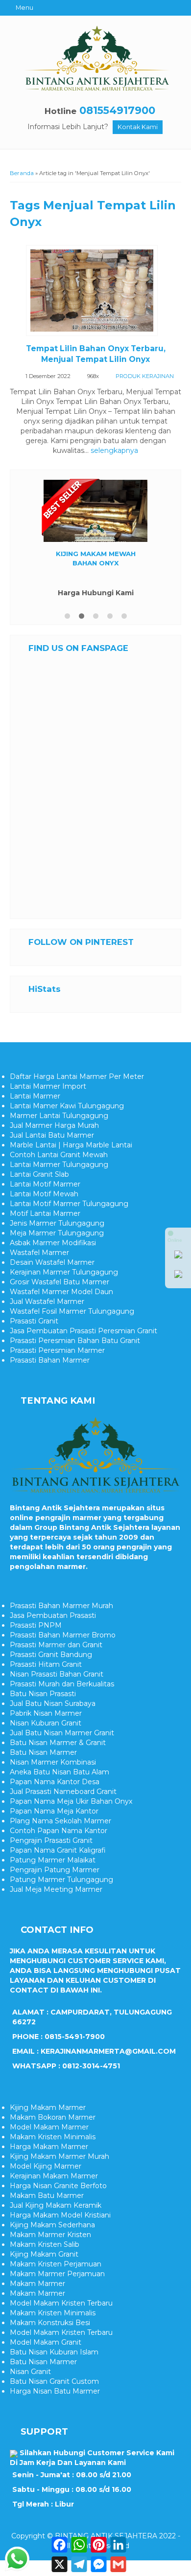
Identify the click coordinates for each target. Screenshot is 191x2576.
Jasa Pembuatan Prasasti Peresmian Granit (84, 1331)
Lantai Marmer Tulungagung (59, 1165)
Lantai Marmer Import (48, 1086)
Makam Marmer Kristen (50, 2235)
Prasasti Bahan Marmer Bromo (63, 1635)
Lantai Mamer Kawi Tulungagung (67, 1106)
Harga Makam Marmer (49, 2147)
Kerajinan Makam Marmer (54, 2176)
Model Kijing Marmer (46, 2166)
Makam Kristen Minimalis (53, 2137)
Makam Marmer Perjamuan (57, 2274)
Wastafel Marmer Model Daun (61, 1292)
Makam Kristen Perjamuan (56, 2264)
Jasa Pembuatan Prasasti (53, 1615)
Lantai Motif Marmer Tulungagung (69, 1204)
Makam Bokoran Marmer (53, 2117)
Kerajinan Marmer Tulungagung (64, 1272)
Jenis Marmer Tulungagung (57, 1223)
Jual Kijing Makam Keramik (56, 2205)
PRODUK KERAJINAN (145, 376)
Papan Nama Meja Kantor (54, 1811)
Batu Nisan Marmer (43, 1752)
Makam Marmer (37, 2284)
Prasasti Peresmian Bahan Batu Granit (75, 1341)
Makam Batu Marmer (47, 2195)
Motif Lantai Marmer (45, 1213)
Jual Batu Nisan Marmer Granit (62, 1733)
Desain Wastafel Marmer (52, 1262)
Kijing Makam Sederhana (52, 2225)
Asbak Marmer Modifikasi (53, 1243)
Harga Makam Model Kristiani (60, 2215)
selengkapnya (114, 450)
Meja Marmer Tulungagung (57, 1233)
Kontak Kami (138, 127)
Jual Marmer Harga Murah (54, 1125)
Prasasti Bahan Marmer (50, 1360)
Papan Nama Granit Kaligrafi (58, 1850)
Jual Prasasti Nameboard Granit (63, 1792)
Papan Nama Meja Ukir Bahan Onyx (71, 1801)
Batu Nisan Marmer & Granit (58, 1743)
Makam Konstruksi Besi (50, 2323)
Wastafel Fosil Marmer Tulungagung (72, 1311)
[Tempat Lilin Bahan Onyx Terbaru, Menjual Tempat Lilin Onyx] (95, 292)
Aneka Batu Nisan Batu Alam (60, 1772)
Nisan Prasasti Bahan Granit (57, 1674)
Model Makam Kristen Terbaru (61, 2303)
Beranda (22, 173)
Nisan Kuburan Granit (46, 1723)
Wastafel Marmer (39, 1253)
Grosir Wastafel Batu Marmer (60, 1282)
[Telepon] (178, 1276)
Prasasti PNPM (36, 1625)
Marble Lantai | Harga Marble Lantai (71, 1145)
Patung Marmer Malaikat (53, 1860)
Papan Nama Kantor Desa (55, 1782)
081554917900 (117, 110)
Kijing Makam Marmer (48, 2107)
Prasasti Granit (34, 1321)
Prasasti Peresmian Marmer (57, 1350)
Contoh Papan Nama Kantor (59, 1831)
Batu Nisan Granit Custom (54, 2381)
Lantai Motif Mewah (44, 1194)
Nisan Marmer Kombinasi (53, 1762)
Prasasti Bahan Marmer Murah (61, 1606)
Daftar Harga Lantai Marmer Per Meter (77, 1076)
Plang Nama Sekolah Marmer (60, 1821)
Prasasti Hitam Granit (46, 1664)
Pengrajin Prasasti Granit (51, 1840)
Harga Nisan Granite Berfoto (58, 2186)
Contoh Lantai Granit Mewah (59, 1155)
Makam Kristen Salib (45, 2244)
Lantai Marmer (35, 1096)
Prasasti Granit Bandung (51, 1655)
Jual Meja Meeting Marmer (56, 1889)
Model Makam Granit (46, 2342)
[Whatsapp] (178, 1256)
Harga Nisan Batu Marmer (55, 2391)
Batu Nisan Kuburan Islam (54, 2352)
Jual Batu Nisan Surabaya (53, 1703)
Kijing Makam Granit (44, 2254)
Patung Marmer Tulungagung (61, 1880)
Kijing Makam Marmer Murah (60, 2156)
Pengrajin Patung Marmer (55, 1870)
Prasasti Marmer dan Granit (56, 1645)
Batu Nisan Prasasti (43, 1694)
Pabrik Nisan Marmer (46, 1713)
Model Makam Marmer (49, 2127)
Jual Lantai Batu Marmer (52, 1135)
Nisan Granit (30, 2372)
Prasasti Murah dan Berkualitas (62, 1684)
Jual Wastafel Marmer (47, 1301)
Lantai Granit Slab (39, 1174)
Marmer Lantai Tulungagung (59, 1116)
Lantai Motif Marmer (45, 1184)
